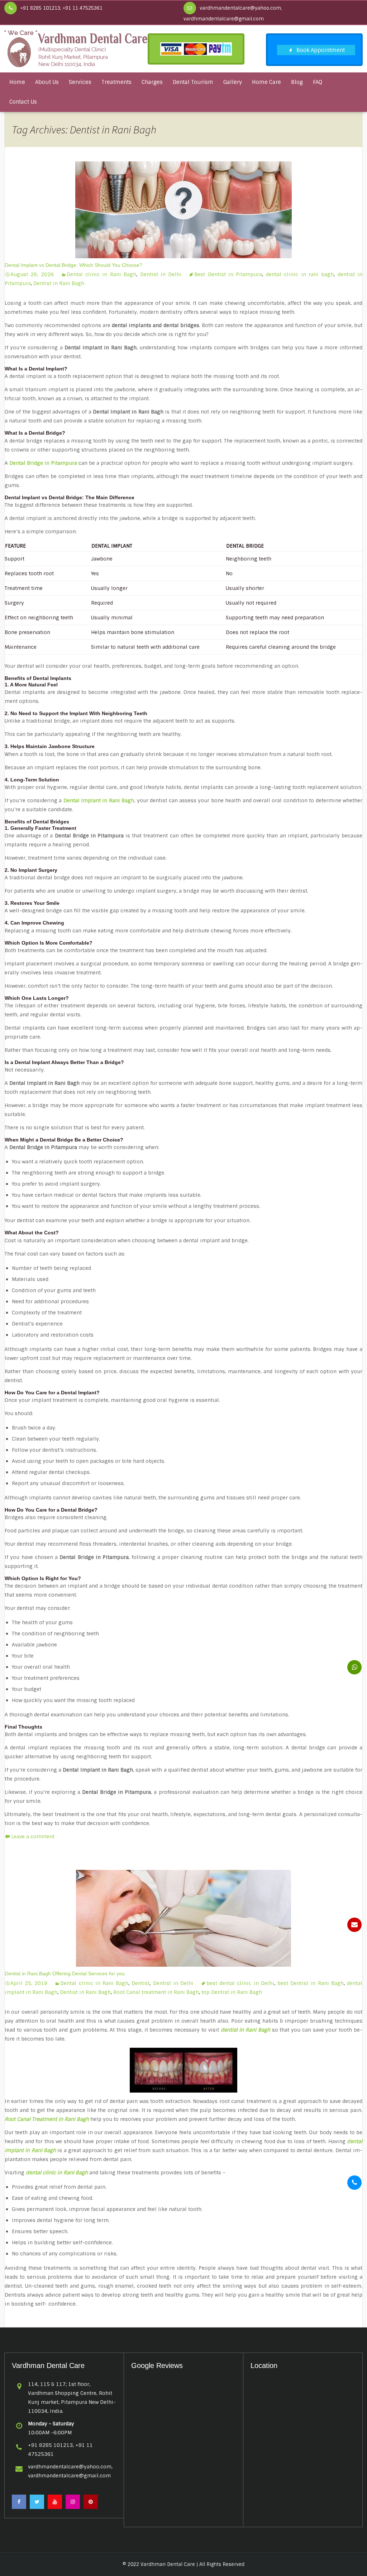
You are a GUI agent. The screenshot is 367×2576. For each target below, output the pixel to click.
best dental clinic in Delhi (240, 1983)
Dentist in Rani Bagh (59, 283)
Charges (152, 82)
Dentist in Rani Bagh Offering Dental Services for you (65, 1974)
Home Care (266, 82)
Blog (297, 82)
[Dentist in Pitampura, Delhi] (76, 48)
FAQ (318, 82)
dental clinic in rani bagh (300, 274)
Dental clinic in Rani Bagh (101, 274)
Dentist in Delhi (161, 274)
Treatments (116, 82)
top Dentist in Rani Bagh (232, 1992)
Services (80, 82)
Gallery (233, 82)
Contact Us (23, 102)
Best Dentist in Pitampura (228, 274)
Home (17, 82)
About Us (47, 82)
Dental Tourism (193, 82)
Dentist (140, 1983)
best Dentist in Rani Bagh (311, 1983)
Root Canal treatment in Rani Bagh (156, 1992)
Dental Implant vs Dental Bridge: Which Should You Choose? (73, 265)
